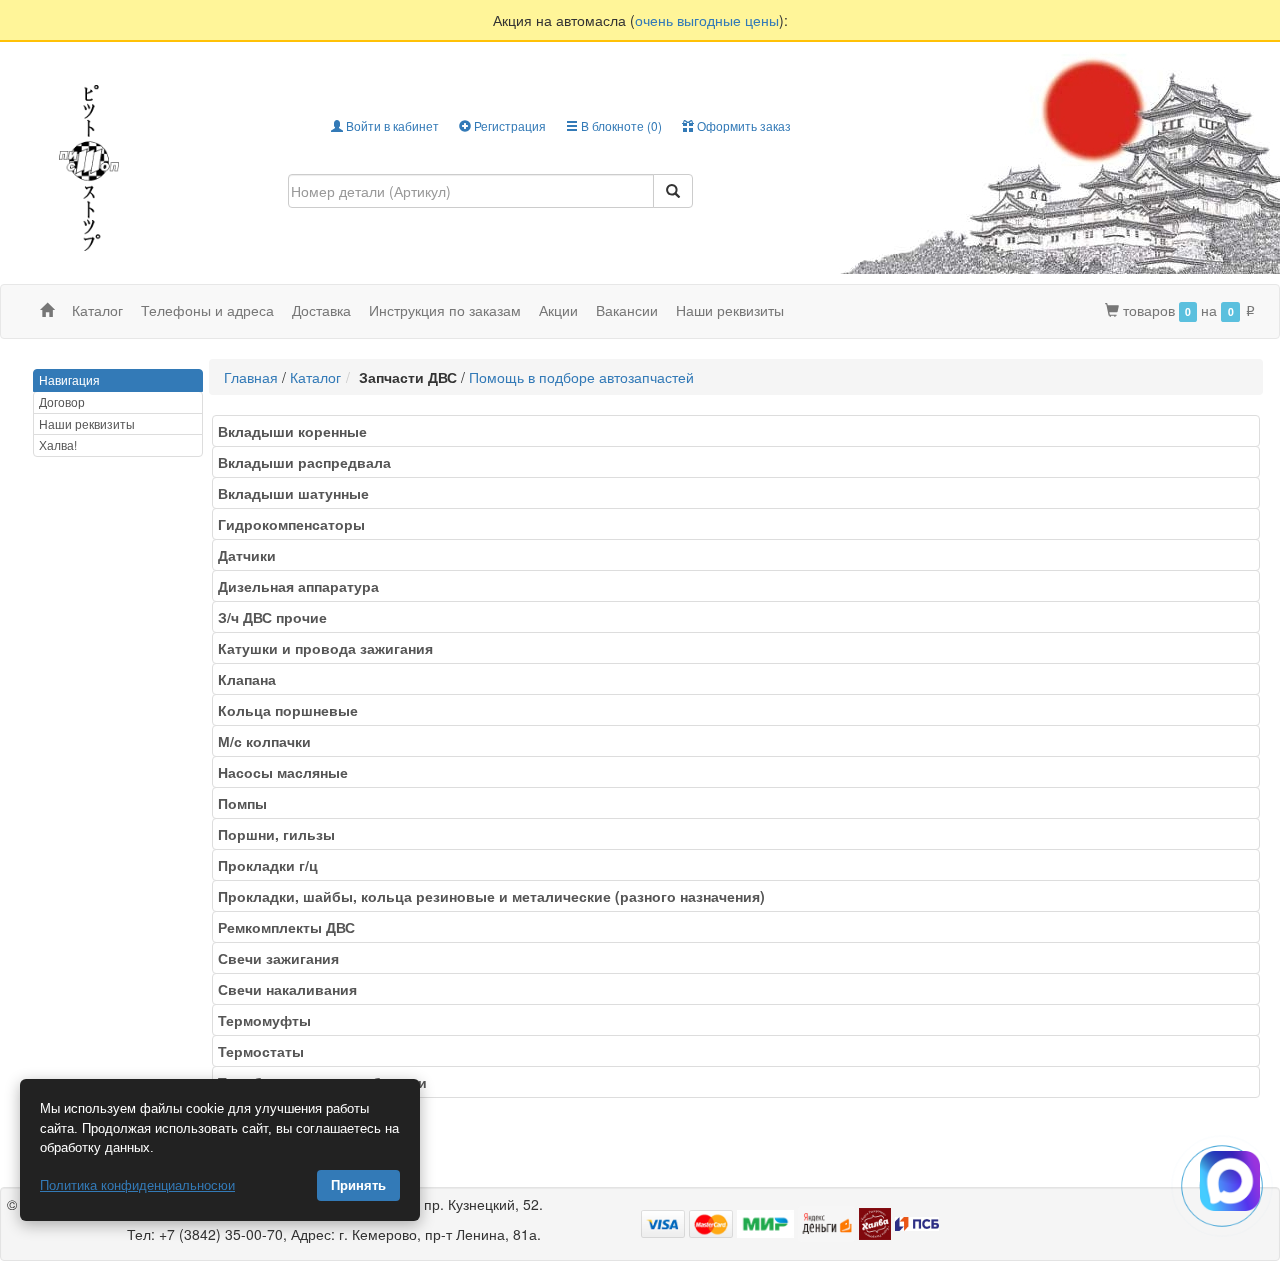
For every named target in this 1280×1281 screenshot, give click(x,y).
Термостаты (267, 1051)
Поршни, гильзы (282, 834)
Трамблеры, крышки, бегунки (328, 1082)
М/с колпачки (270, 741)
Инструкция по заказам (445, 310)
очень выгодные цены (707, 20)
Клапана (253, 679)
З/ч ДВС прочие (278, 617)
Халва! (58, 444)
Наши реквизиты (730, 310)
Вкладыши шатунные (299, 493)
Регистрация (508, 125)
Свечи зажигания (284, 958)
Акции (558, 310)
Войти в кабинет (391, 125)
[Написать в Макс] (1230, 1181)
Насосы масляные (289, 772)
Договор (62, 401)
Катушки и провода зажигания (331, 648)
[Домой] (47, 310)
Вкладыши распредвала (310, 462)
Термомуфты (270, 1020)
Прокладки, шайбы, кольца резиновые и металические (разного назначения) (497, 896)
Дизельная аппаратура (304, 586)
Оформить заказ (742, 125)
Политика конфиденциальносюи (137, 1185)
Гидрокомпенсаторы (297, 524)
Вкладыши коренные (298, 431)
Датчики (253, 555)
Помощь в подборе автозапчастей (581, 377)
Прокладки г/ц (274, 865)
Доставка (321, 310)
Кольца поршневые (294, 710)
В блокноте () (620, 125)
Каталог (315, 377)
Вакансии (627, 310)
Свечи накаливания (293, 989)
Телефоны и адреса (207, 310)
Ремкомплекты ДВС (292, 927)
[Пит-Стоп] (88, 165)
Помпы (248, 803)
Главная (251, 377)
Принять (358, 1185)
